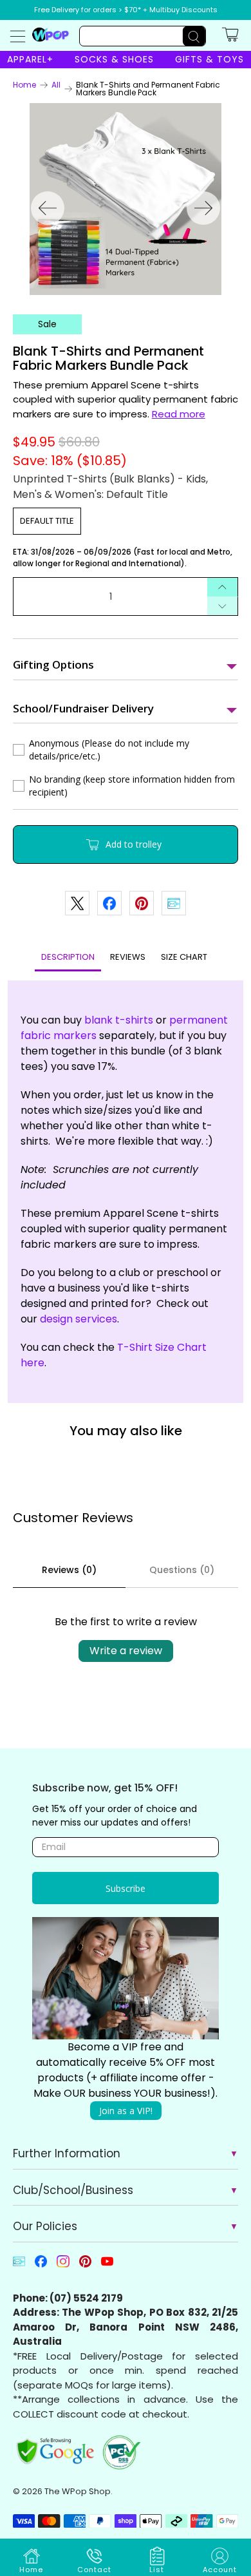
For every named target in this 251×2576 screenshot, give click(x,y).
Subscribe (126, 1888)
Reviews (128, 957)
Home (24, 85)
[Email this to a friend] (174, 903)
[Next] (203, 208)
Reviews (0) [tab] (69, 1570)
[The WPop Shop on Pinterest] (85, 2265)
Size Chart (184, 957)
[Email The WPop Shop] (19, 2265)
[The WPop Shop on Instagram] (63, 2265)
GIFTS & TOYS (209, 59)
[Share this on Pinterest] (142, 903)
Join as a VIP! (126, 2111)
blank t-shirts (119, 1020)
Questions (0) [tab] (182, 1570)
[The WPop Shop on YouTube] (107, 2265)
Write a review (126, 1651)
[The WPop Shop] (51, 34)
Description (68, 957)
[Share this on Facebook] (109, 903)
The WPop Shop (78, 2491)
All (56, 85)
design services (79, 1319)
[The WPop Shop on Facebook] (41, 2265)
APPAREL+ (30, 59)
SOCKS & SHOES (114, 59)
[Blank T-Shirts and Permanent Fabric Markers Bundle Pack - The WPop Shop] (126, 199)
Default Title (47, 521)
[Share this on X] (77, 903)
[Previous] (48, 208)
